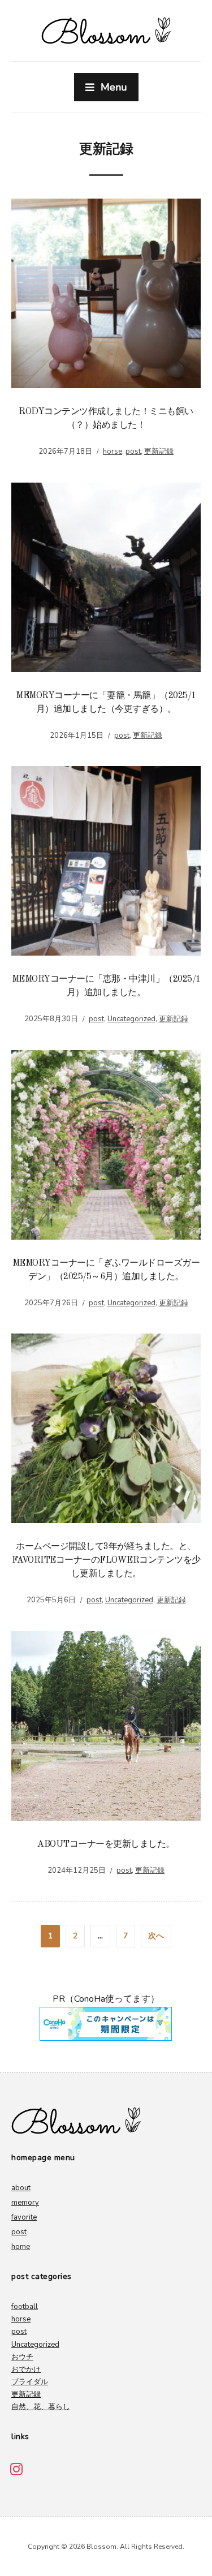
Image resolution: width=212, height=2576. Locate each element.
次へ (156, 1936)
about (21, 2188)
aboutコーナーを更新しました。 (106, 1844)
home (21, 2247)
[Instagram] (16, 2469)
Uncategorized (131, 1019)
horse (113, 451)
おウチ (22, 2357)
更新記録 (159, 451)
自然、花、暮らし (41, 2407)
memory (25, 2203)
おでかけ (26, 2369)
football (25, 2307)
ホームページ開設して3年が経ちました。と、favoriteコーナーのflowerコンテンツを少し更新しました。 (106, 1560)
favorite (24, 2217)
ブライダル (30, 2382)
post (133, 451)
